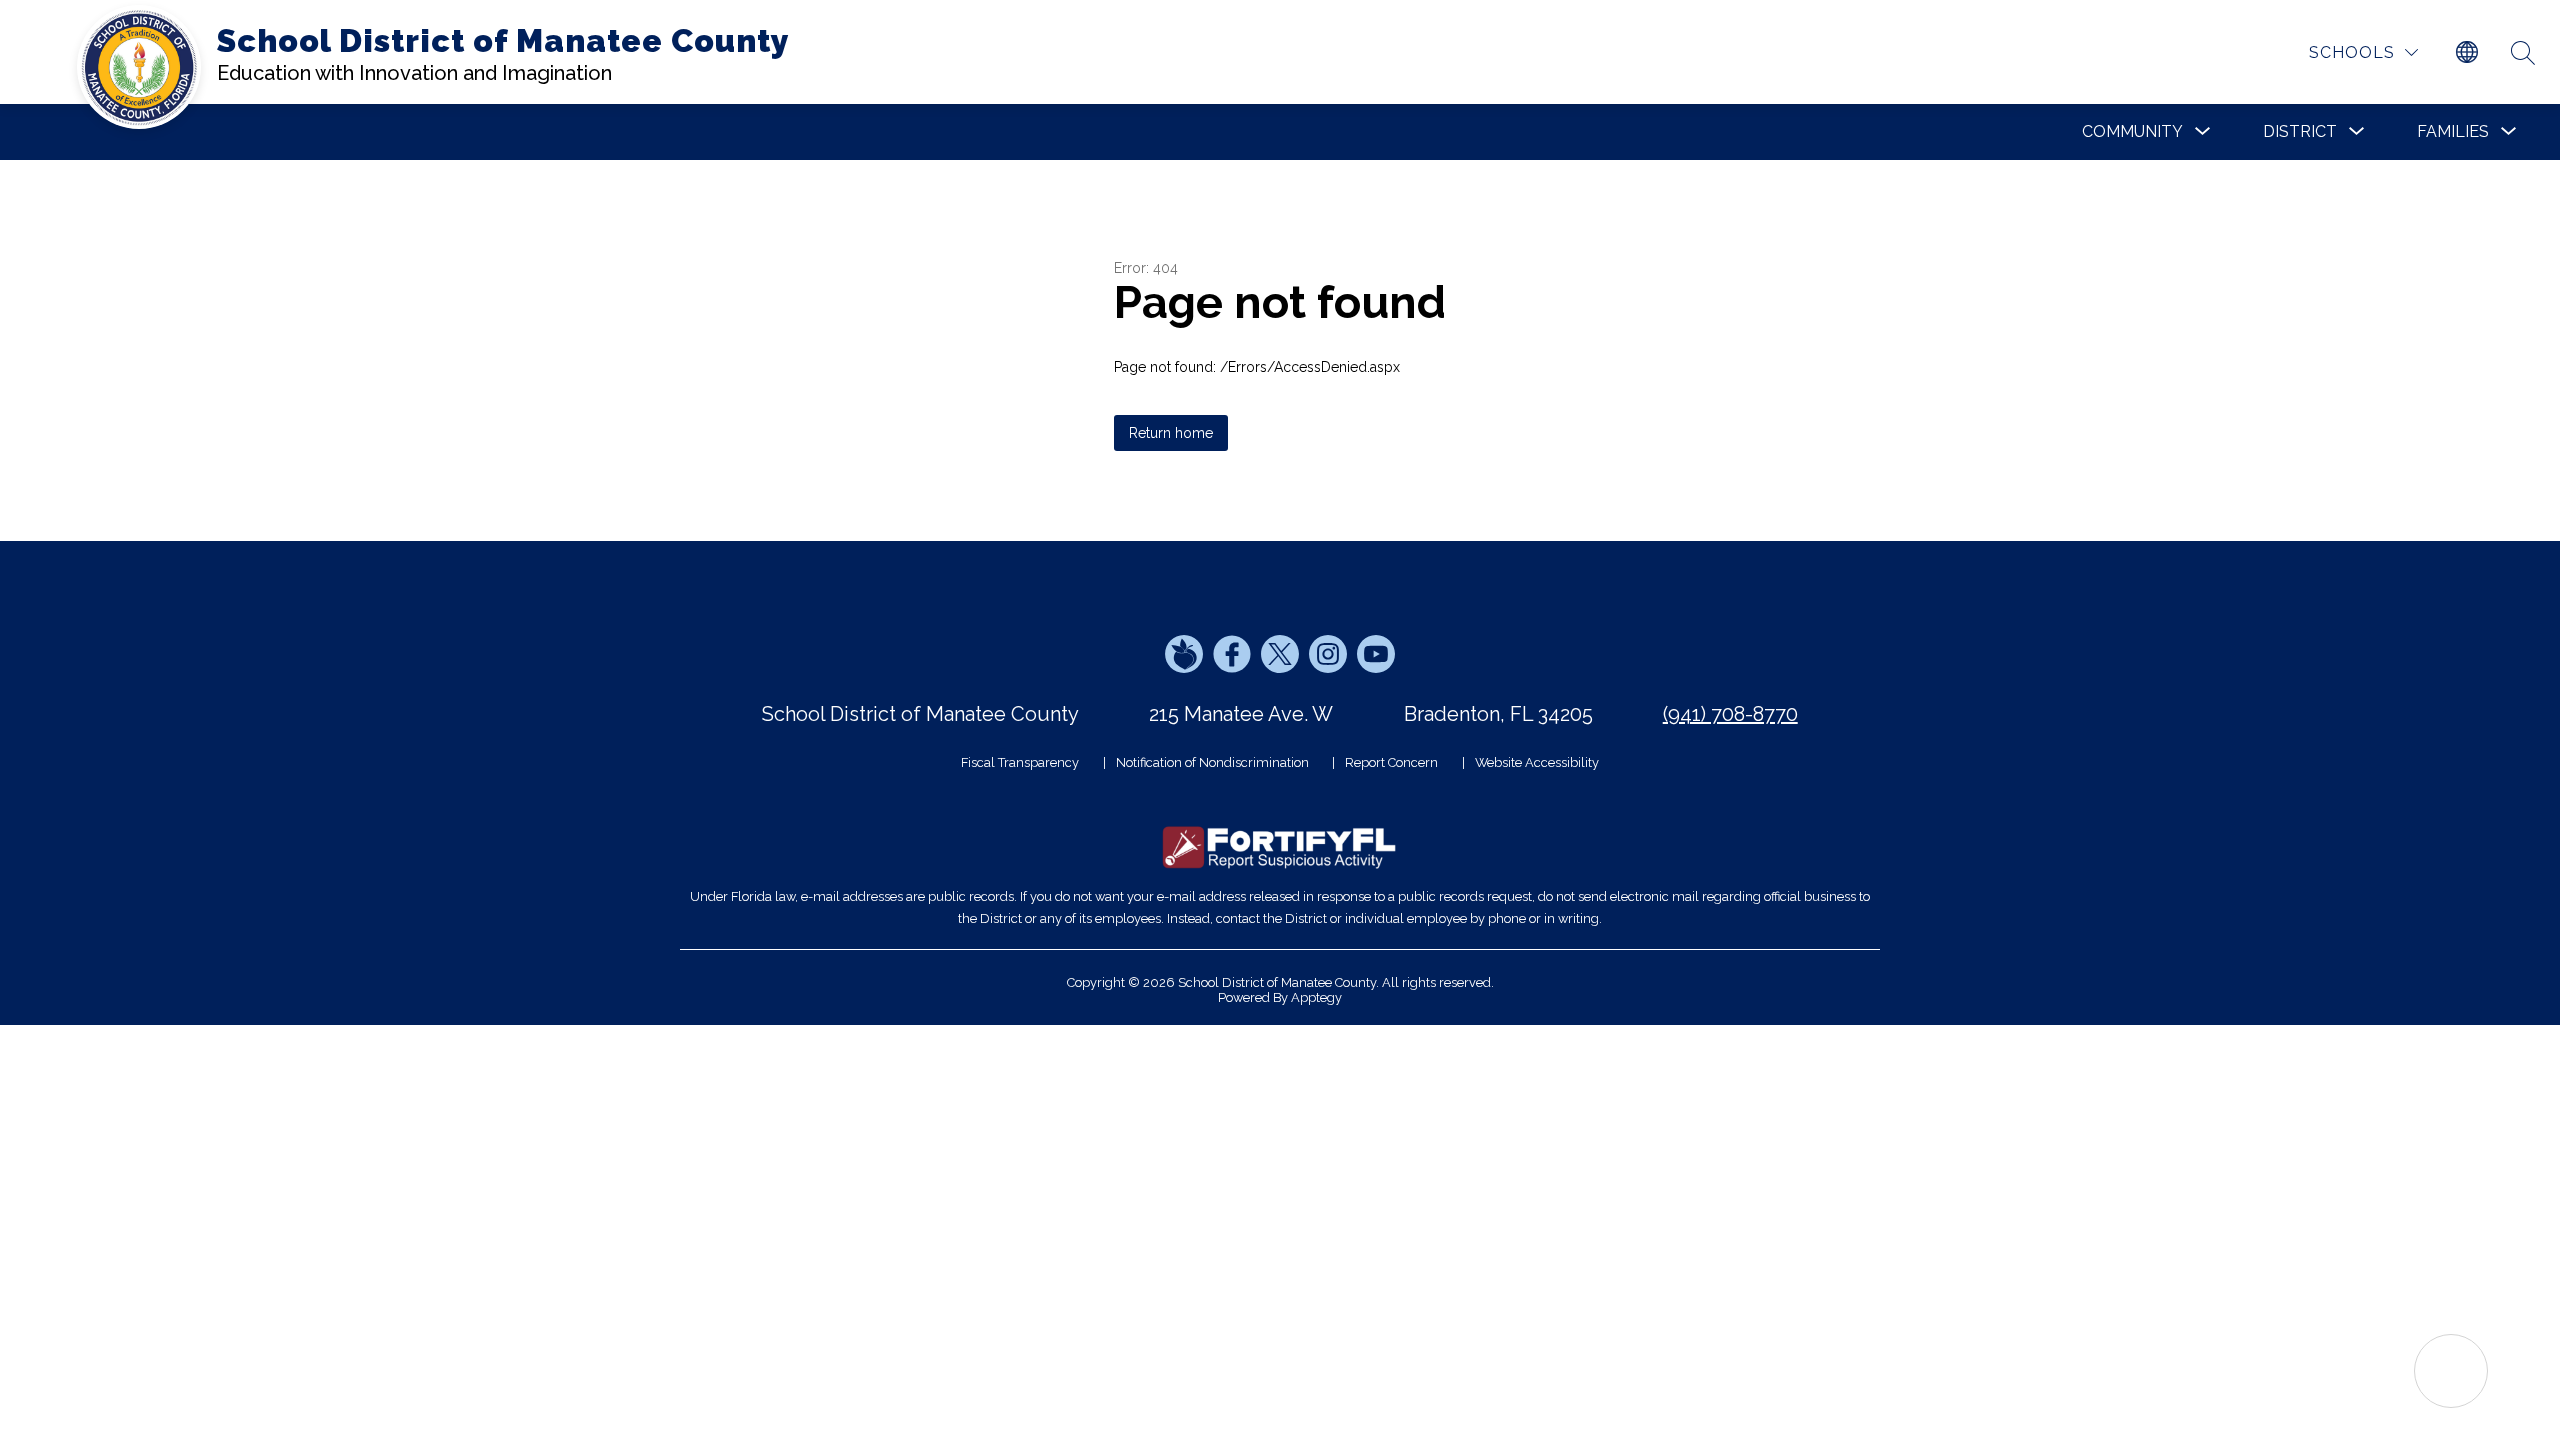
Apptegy (1316, 997)
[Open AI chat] (2451, 1371)
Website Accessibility (1537, 762)
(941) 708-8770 (1730, 714)
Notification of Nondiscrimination (1212, 762)
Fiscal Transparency (1020, 762)
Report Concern (1391, 762)
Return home (1171, 433)
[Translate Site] (2467, 53)
